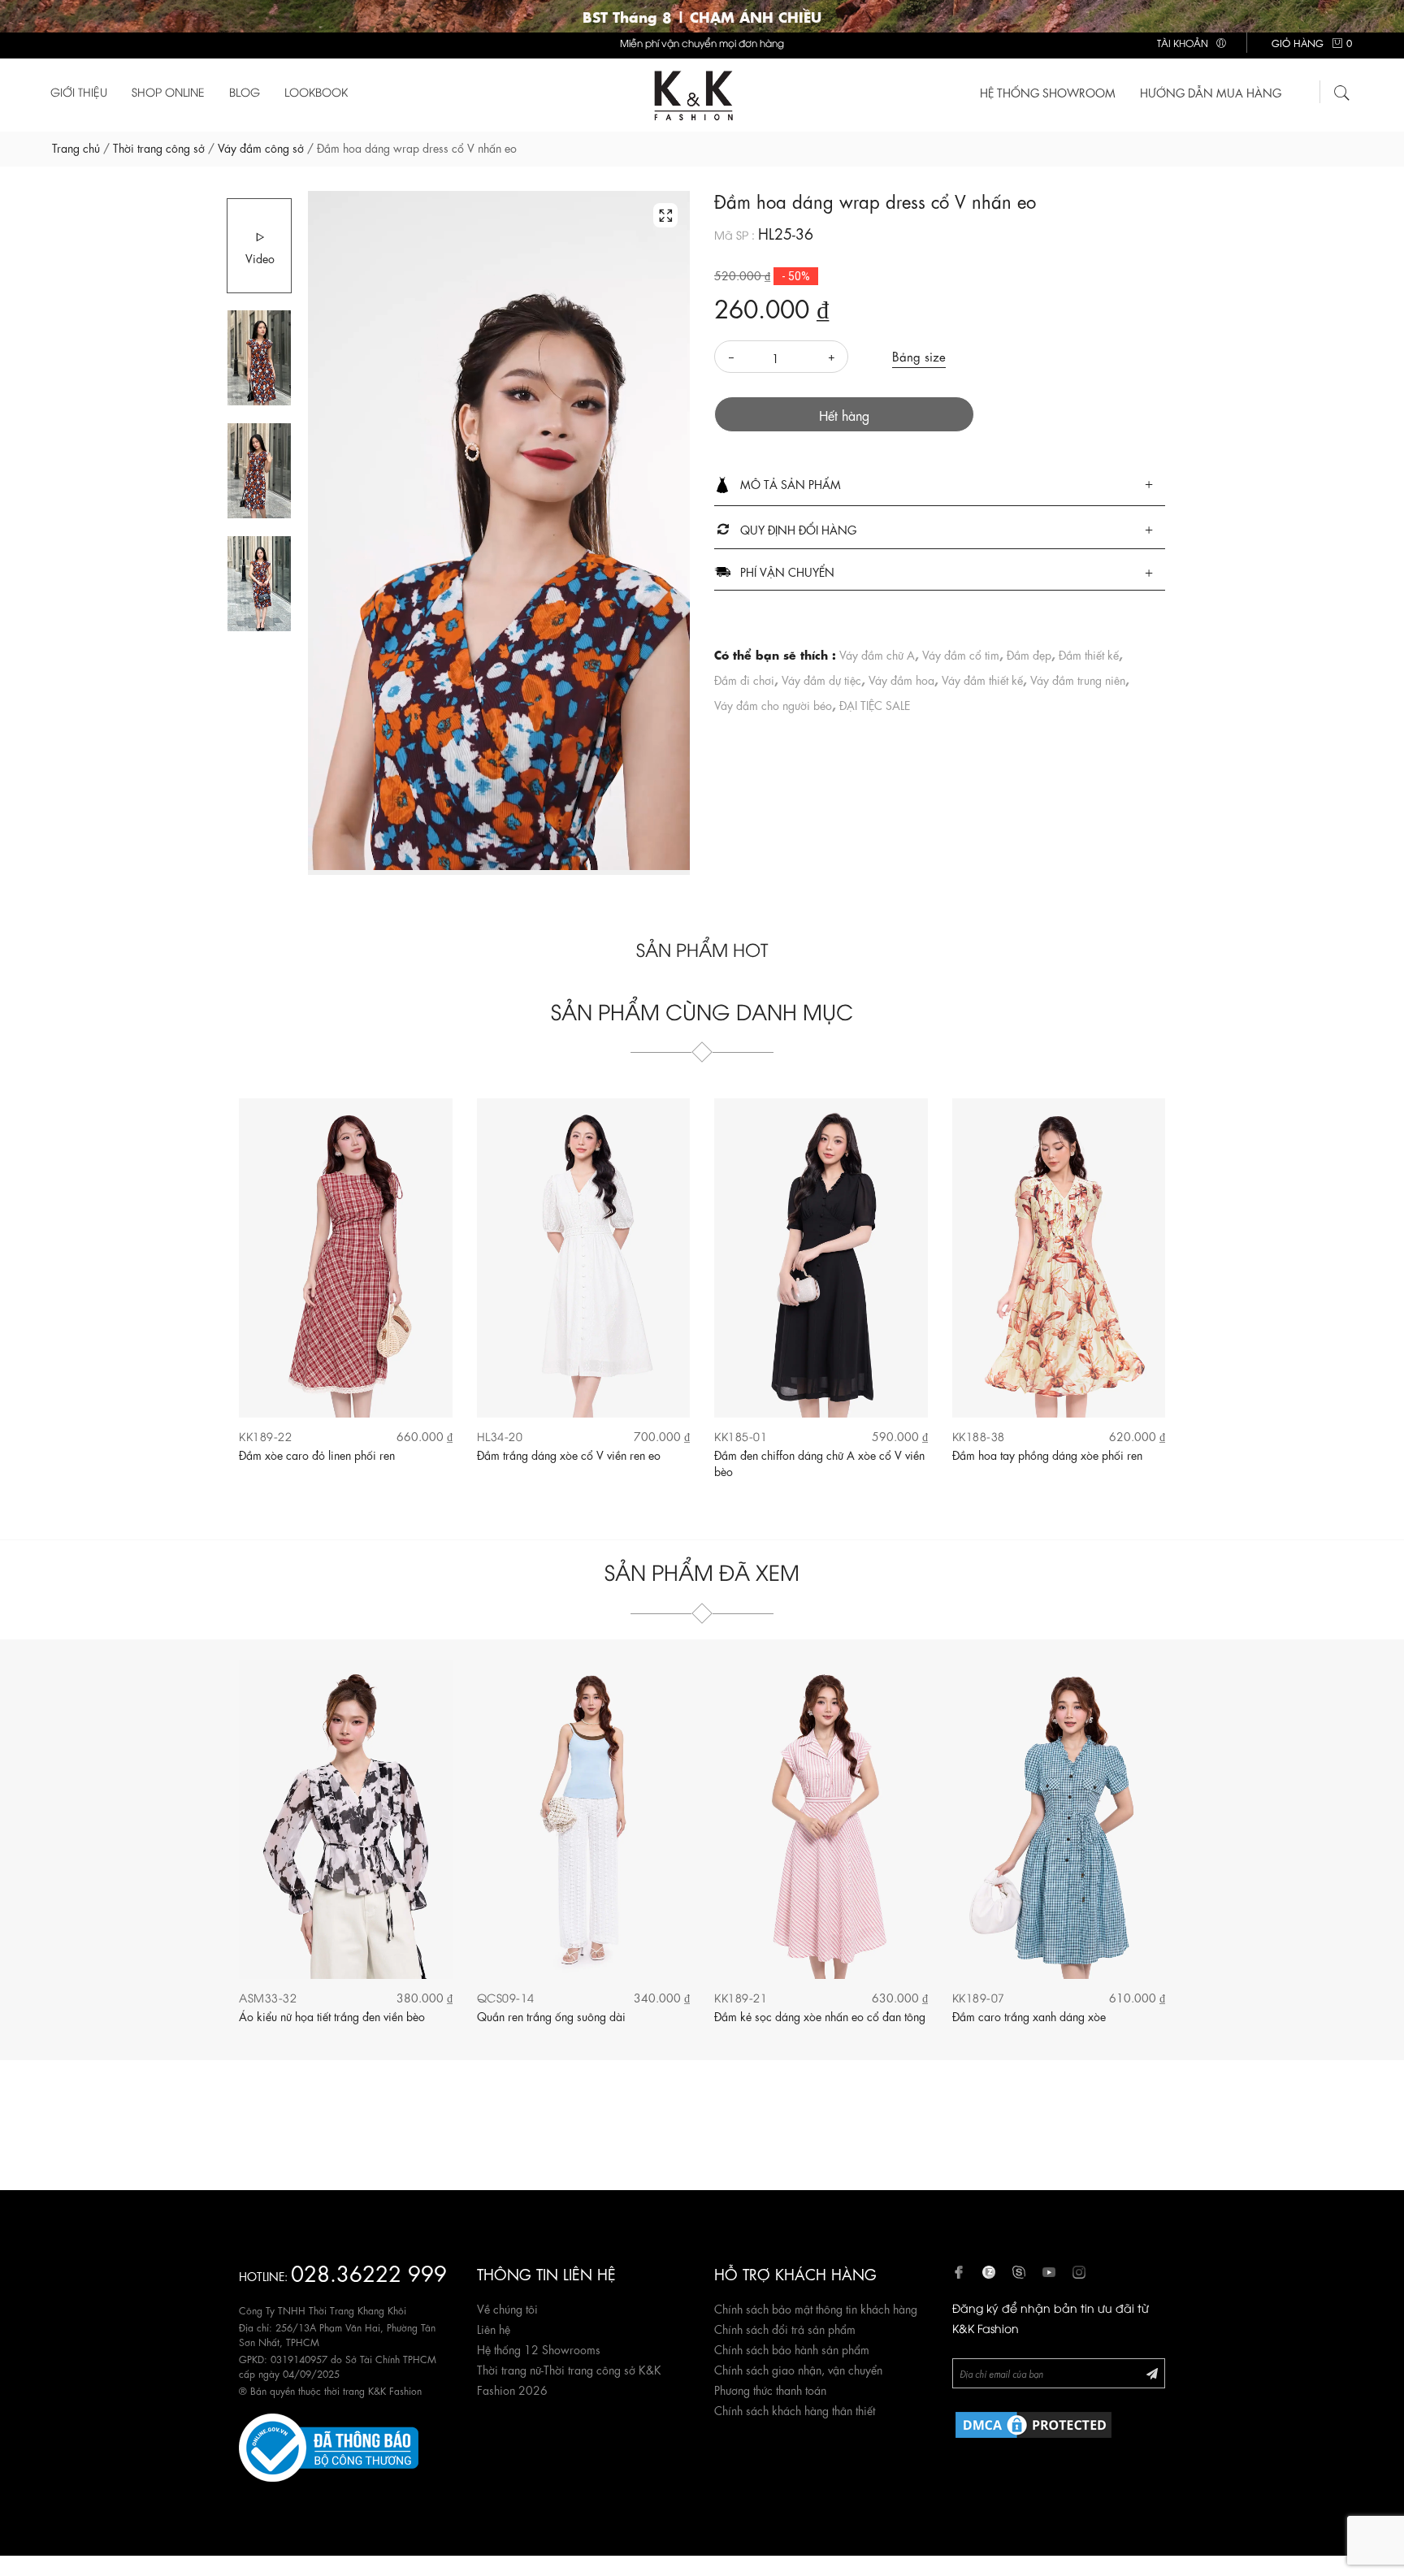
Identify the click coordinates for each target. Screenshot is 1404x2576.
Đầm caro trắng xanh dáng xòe (1029, 2015)
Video (260, 258)
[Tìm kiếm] (1342, 90)
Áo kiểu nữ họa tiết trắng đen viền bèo (332, 2015)
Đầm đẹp (1029, 654)
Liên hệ (494, 2328)
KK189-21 (741, 1997)
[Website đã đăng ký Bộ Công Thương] (329, 2445)
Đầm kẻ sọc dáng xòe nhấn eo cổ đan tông (820, 2015)
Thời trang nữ (509, 2369)
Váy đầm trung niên (1078, 679)
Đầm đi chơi (744, 679)
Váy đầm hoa (901, 679)
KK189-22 (265, 1436)
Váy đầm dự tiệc (821, 679)
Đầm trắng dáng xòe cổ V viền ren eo (569, 1454)
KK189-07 (979, 1997)
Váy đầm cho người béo (773, 704)
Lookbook (316, 91)
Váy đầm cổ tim (961, 654)
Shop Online (168, 91)
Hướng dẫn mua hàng (1211, 92)
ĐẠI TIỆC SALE (875, 704)
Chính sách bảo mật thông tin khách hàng (816, 2308)
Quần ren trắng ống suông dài (551, 2015)
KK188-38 (979, 1436)
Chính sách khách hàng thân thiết (795, 2409)
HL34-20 (500, 1436)
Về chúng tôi (507, 2308)
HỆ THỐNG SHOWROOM (1048, 92)
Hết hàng (844, 415)
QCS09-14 (506, 1997)
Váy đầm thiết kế (982, 679)
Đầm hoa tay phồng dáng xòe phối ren (1047, 1454)
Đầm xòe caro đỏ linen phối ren (317, 1454)
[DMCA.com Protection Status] (1033, 2422)
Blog (245, 91)
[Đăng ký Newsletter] (1152, 2373)
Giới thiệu (79, 91)
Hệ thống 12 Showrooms (539, 2349)
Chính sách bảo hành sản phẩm (792, 2349)
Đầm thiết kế (1089, 654)
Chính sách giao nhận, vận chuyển (798, 2369)
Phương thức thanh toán (770, 2389)
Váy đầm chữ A (877, 654)
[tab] (940, 485)
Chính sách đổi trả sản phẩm (785, 2328)
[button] (940, 485)
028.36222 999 (369, 2272)
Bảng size (919, 356)
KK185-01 (741, 1436)
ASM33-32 (268, 1997)
